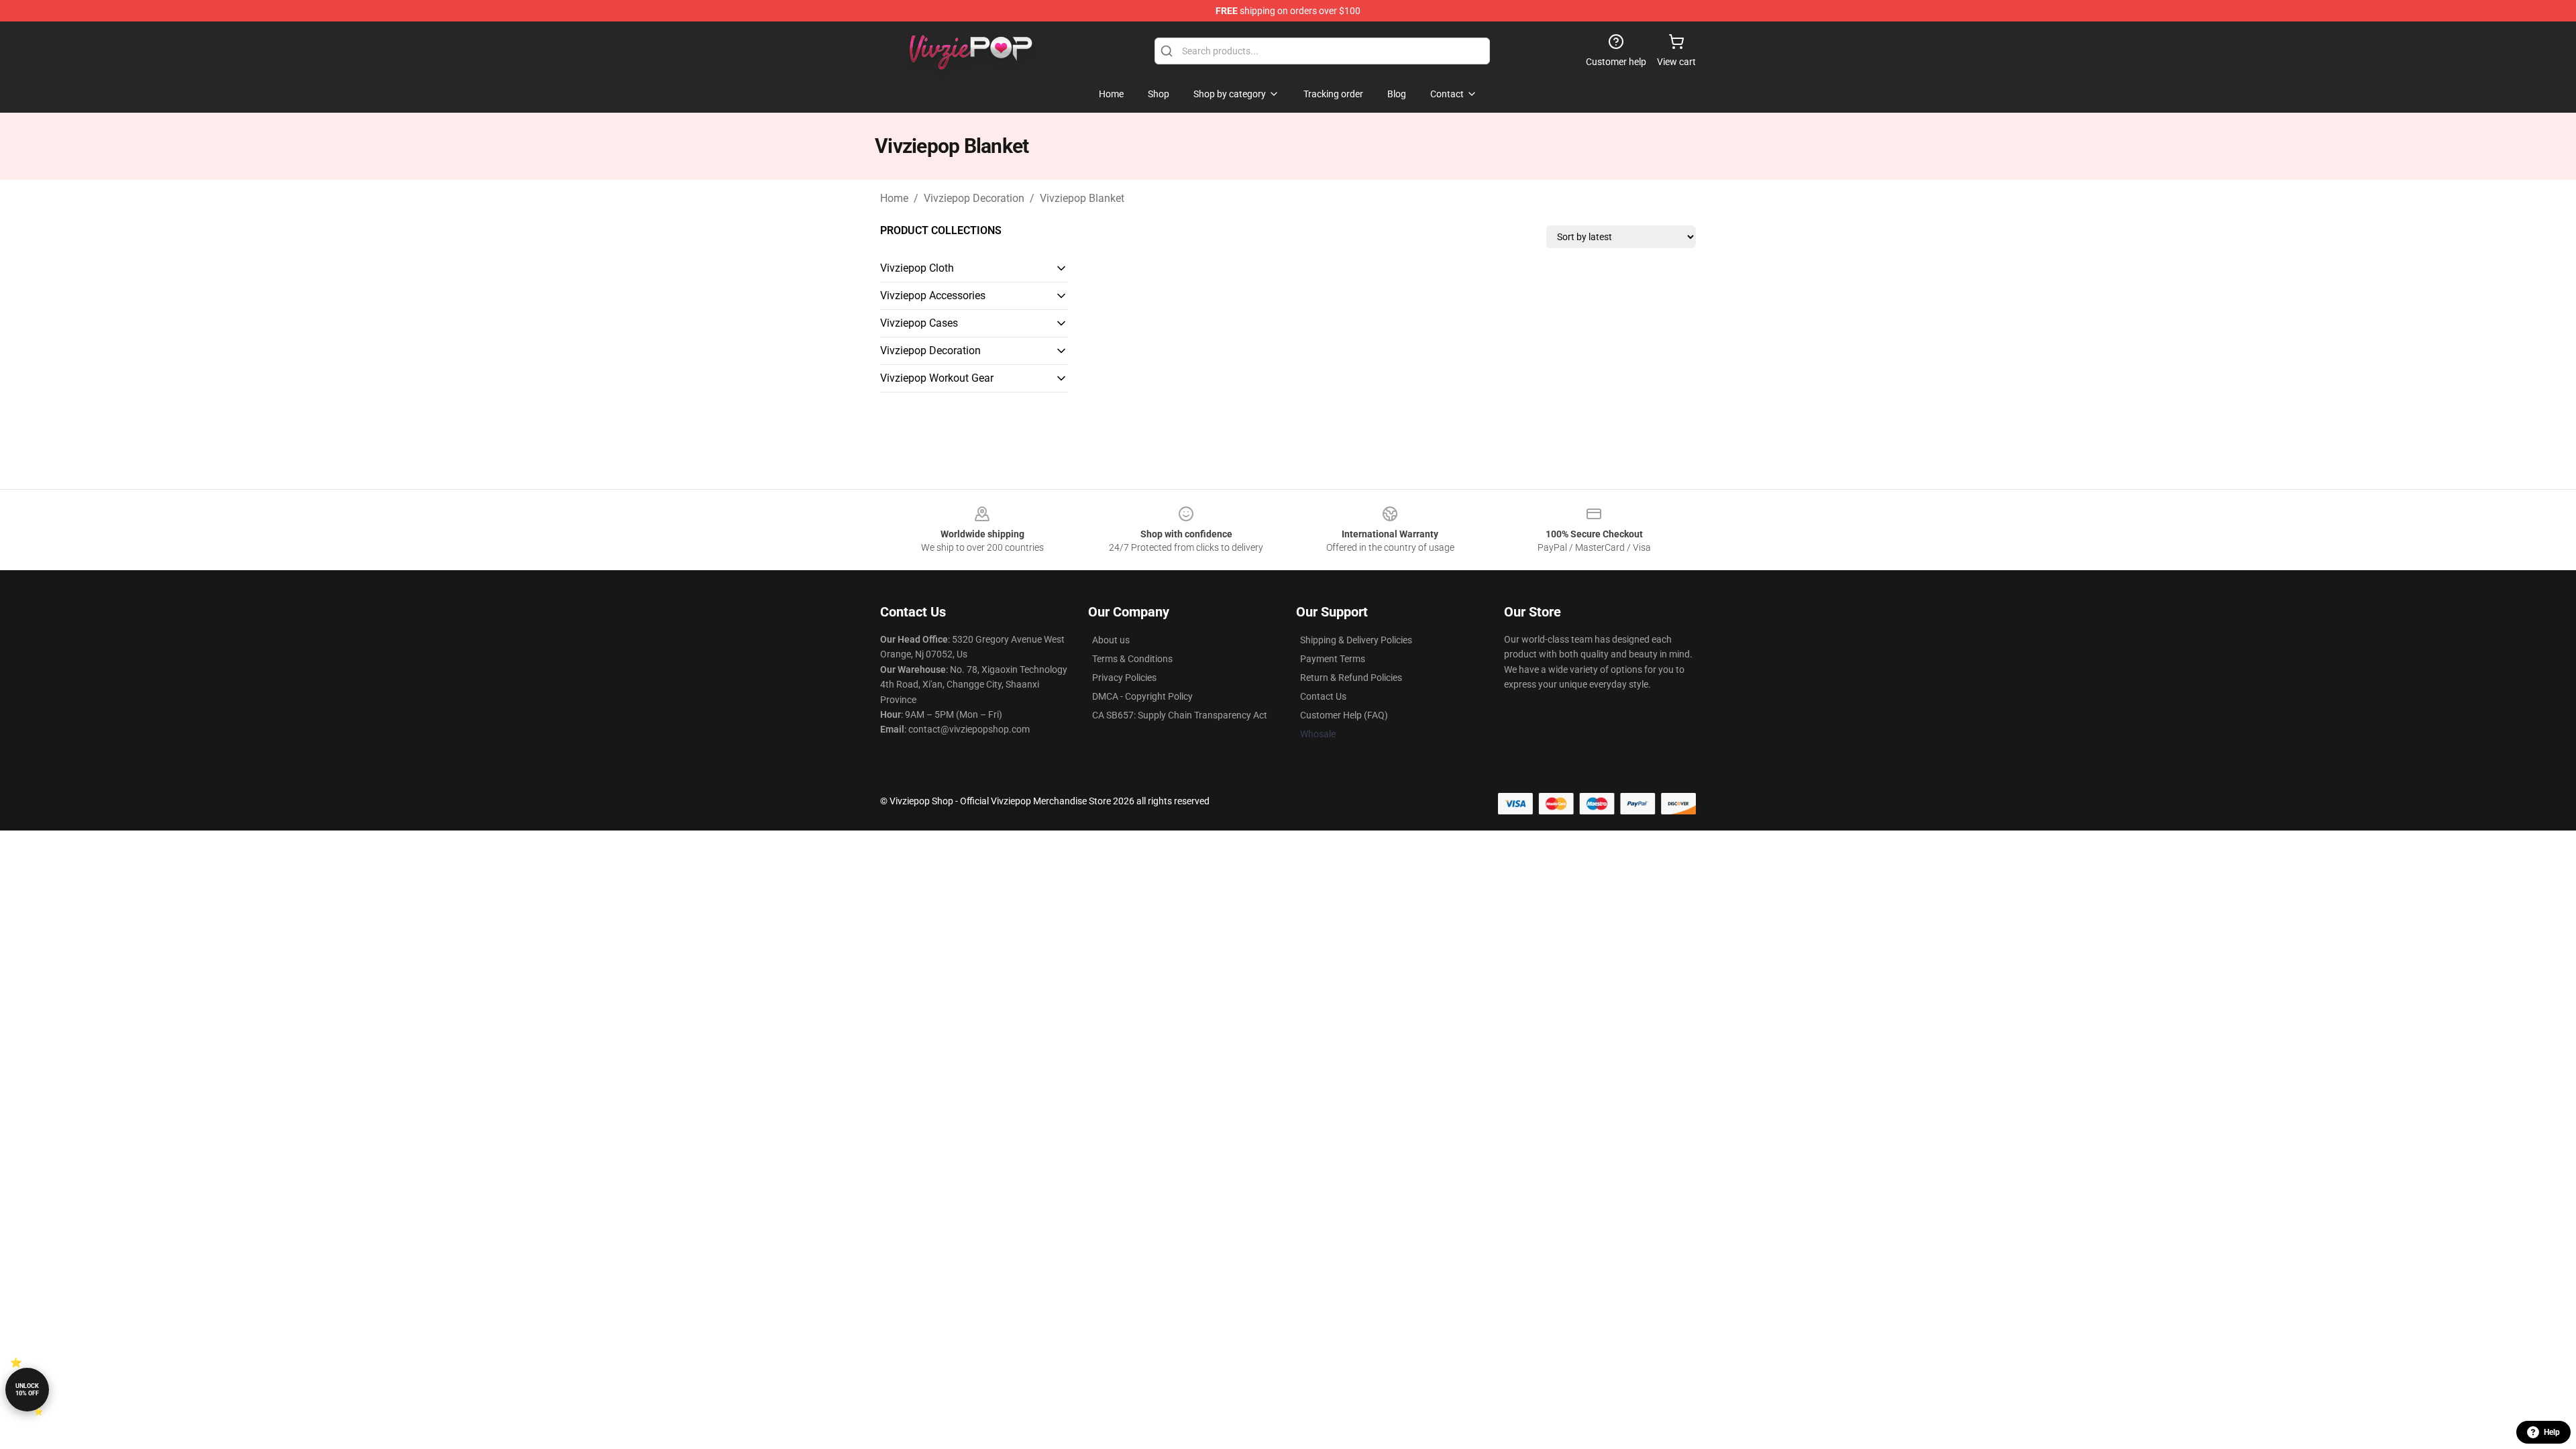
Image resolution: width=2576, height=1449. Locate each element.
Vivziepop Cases (919, 323)
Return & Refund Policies (1351, 678)
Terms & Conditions (1132, 659)
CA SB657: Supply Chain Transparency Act (1180, 715)
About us (1111, 640)
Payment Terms (1333, 659)
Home (894, 198)
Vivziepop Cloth (917, 268)
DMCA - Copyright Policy (1142, 696)
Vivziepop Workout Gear (937, 378)
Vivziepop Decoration (974, 198)
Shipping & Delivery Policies (1356, 640)
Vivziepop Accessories (933, 296)
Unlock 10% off (27, 1390)
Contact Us (1323, 696)
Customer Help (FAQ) (1344, 715)
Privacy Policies (1124, 678)
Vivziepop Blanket (1082, 198)
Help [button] (2552, 1432)
